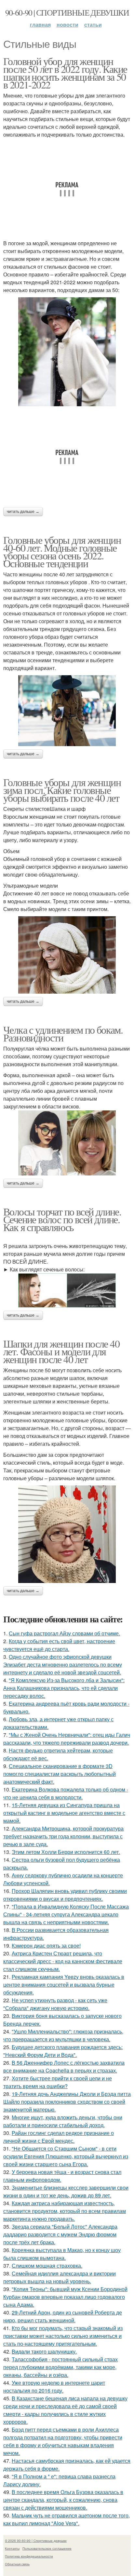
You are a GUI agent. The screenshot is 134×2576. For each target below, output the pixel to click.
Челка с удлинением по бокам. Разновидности (63, 1033)
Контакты (12, 2548)
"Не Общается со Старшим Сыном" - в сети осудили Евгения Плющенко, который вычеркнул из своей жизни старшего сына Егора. (66, 2156)
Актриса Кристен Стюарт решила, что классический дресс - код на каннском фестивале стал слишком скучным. (63, 1961)
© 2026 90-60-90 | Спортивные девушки (36, 2541)
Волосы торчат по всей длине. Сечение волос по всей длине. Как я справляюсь (62, 1219)
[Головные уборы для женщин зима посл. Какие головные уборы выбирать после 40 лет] (67, 955)
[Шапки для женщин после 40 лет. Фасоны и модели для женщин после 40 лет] (67, 1534)
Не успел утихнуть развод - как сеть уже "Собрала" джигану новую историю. (55, 2004)
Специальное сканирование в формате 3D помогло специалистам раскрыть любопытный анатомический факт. (60, 1774)
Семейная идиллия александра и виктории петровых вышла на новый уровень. (60, 2277)
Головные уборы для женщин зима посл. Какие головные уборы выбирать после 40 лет (62, 790)
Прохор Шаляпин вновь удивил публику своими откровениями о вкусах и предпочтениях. (65, 1895)
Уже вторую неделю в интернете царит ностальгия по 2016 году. (54, 2387)
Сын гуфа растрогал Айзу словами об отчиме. (64, 1633)
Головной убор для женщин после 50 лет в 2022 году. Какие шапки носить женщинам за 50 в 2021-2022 (65, 73)
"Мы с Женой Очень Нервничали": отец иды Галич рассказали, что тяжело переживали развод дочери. (67, 1739)
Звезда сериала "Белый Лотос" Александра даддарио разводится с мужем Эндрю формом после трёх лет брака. (60, 2234)
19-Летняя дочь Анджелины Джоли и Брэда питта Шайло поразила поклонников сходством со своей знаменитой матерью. (67, 2102)
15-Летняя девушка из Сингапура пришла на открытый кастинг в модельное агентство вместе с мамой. (64, 1813)
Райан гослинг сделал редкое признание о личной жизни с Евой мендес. (59, 2137)
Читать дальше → (23, 512)
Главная (40, 25)
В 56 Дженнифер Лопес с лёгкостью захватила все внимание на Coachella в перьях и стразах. (64, 2066)
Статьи (93, 25)
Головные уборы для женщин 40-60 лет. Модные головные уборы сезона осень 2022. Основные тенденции (62, 551)
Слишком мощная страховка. (47, 2266)
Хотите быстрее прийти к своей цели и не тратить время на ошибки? (58, 2082)
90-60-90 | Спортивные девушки (67, 12)
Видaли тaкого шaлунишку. (44, 2351)
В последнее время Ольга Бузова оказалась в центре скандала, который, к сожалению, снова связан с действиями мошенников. (63, 2500)
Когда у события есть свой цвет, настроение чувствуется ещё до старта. (59, 1645)
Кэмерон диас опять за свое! (46, 1945)
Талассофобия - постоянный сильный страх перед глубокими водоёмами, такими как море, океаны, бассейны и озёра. (60, 2367)
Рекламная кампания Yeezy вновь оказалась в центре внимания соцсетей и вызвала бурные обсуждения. (64, 1985)
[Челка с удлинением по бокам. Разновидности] (67, 1143)
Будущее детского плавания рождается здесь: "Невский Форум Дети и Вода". (63, 2051)
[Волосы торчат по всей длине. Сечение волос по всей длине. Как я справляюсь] (67, 1290)
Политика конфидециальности (29, 2556)
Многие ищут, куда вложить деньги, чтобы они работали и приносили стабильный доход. (63, 2121)
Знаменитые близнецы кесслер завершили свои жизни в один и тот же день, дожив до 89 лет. (66, 2191)
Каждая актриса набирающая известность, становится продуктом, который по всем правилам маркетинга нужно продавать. (65, 2211)
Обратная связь (17, 2564)
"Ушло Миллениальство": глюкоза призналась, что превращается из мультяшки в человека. (63, 2035)
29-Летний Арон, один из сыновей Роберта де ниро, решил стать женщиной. (63, 2316)
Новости (67, 25)
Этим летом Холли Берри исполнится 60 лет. (66, 1852)
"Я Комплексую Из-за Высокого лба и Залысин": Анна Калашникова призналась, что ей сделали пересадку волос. (64, 1688)
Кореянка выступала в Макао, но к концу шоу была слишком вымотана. (62, 2254)
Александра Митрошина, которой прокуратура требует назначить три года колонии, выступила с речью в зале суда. (63, 1836)
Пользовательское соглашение (47, 2548)
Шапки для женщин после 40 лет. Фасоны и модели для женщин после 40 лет (61, 1351)
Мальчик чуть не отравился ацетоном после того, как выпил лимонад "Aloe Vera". (67, 2519)
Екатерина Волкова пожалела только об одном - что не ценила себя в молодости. (66, 1793)
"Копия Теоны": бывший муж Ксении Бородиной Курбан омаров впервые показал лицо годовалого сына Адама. (65, 2297)
